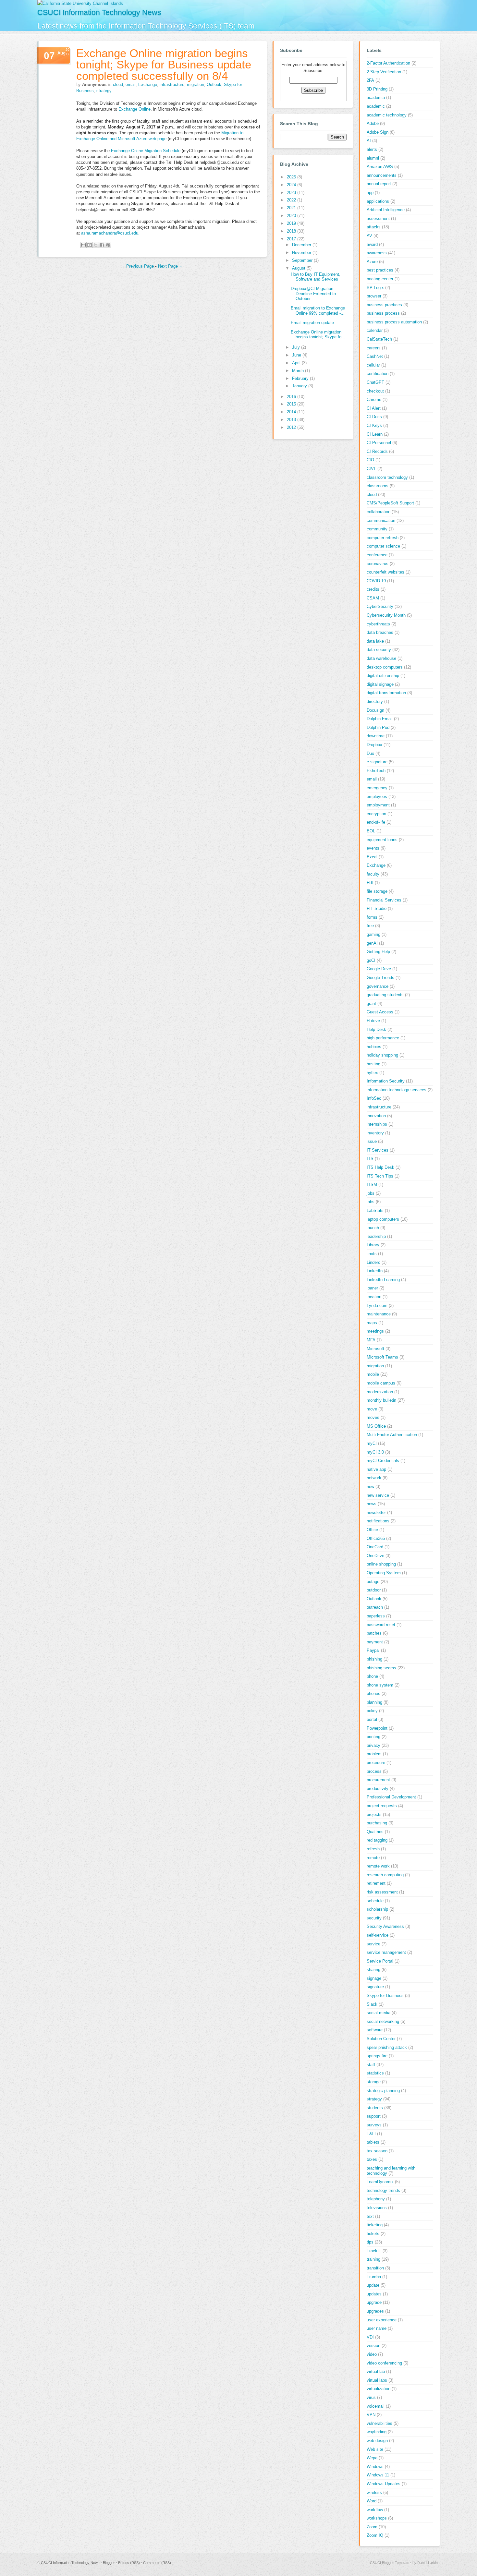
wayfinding (377, 2432)
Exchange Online (135, 109)
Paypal (373, 1650)
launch (373, 1228)
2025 (292, 177)
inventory (375, 1133)
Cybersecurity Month (386, 615)
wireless (374, 2492)
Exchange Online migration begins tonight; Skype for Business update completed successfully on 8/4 (164, 64)
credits (373, 589)
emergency (377, 788)
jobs (371, 1193)
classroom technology (387, 477)
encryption (376, 814)
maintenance (379, 1314)
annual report (379, 184)
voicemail (376, 2406)
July (297, 347)
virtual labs (377, 2380)
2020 (292, 216)
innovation (376, 1116)
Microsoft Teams (382, 1357)
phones (373, 1693)
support (374, 2116)
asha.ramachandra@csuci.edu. (111, 233)
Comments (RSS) (157, 2563)
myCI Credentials (383, 1461)
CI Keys (374, 425)
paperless (376, 1616)
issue (372, 1141)
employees (377, 797)
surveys (374, 2125)
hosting (373, 1064)
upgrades (375, 2311)
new (370, 1487)
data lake (375, 641)
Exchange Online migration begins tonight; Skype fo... (318, 335)
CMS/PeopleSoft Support (390, 503)
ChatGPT (375, 382)
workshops (377, 2518)
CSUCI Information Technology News (99, 12)
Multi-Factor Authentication (392, 1435)
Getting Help (378, 952)
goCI (371, 960)
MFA (371, 1340)
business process (383, 313)
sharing (373, 1970)
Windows (375, 2467)
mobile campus (381, 1383)
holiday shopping (382, 1055)
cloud (118, 85)
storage (374, 2082)
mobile (373, 1374)
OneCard (375, 1547)
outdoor (374, 1590)
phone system (380, 1685)
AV (369, 236)
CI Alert (374, 408)
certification (378, 374)
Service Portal (380, 1961)
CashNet (375, 356)
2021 (292, 208)
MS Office (376, 1426)
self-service (378, 1935)
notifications (378, 1521)
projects (374, 1814)
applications (378, 201)
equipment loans (382, 840)
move (372, 1409)
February (301, 378)
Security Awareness (385, 1926)
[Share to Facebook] (102, 245)
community (377, 529)
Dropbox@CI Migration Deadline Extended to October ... (313, 294)
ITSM (372, 1185)
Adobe (373, 123)
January (300, 386)
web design (377, 2441)
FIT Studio (377, 908)
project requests (382, 1806)
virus (371, 2397)
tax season (377, 2151)
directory (375, 701)
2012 (292, 427)
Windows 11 (378, 2475)
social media (379, 2013)
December (302, 245)
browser (374, 296)
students (375, 2108)
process (374, 1771)
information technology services (397, 1090)
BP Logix (375, 288)
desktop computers (385, 667)
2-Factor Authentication (388, 63)
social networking (383, 2021)
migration (196, 85)
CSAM (373, 598)
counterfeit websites (385, 572)
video (372, 2354)
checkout (375, 391)
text (370, 2216)
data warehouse (381, 658)
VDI (370, 2337)
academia (376, 97)
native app (376, 1469)
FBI (370, 883)
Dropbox (374, 745)
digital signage (380, 684)
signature (375, 1987)
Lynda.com (377, 1306)
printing (373, 1737)
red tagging (377, 1840)
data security (379, 650)
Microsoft (375, 1349)
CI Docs (374, 417)
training (373, 2259)
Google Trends (380, 978)
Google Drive (379, 969)
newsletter (376, 1512)
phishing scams (381, 1668)
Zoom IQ (375, 2535)
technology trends (383, 2190)
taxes (372, 2159)
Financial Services (384, 900)
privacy (373, 1745)
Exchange (148, 85)
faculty (373, 874)
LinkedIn (375, 1271)
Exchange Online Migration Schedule (146, 151)
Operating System (384, 1573)
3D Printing (377, 89)
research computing (385, 1875)
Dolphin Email (380, 719)
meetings (375, 1331)
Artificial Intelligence (386, 210)
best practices (380, 270)
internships (377, 1124)
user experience (382, 2320)
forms (372, 917)
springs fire (377, 2056)
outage (373, 1582)
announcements (382, 175)
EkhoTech (376, 771)
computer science (383, 546)
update (373, 2285)
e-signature (377, 762)
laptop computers (383, 1219)
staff (371, 2065)
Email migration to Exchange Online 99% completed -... (318, 311)
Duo (370, 753)
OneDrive (375, 1556)
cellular (373, 365)
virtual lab (376, 2371)
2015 (292, 404)
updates (374, 2294)
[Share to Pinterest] (108, 245)
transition (375, 2268)
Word (372, 2501)
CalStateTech (379, 339)
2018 (292, 231)
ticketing (375, 2225)
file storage (377, 891)
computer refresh (383, 538)
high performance (383, 1038)
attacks (374, 227)
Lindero (373, 1262)
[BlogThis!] (90, 245)
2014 (292, 412)
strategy (104, 91)
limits (372, 1254)
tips (370, 2242)
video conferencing (384, 2363)
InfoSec (374, 1098)
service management (386, 1952)
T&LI (371, 2134)
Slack (372, 2004)
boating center (380, 279)
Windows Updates (384, 2484)
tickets (373, 2234)
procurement (378, 1780)
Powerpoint (377, 1728)
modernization (380, 1392)
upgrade (374, 2302)
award (372, 244)
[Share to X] (96, 245)
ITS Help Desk (380, 1167)
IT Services (378, 1150)
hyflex (372, 1073)
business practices (384, 305)
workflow (375, 2510)
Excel (372, 857)
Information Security (386, 1081)
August (299, 268)
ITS (370, 1159)
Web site (375, 2449)
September (303, 260)
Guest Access (380, 1012)
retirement (376, 1883)
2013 (292, 420)
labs (371, 1202)
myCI (372, 1443)
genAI (372, 943)
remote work (378, 1866)
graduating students (385, 995)
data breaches (380, 632)
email (131, 85)
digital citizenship (383, 676)
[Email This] (83, 245)
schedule (375, 1901)
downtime (376, 736)
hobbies (374, 1047)
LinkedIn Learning (383, 1280)
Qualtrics (375, 1832)
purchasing (377, 1823)
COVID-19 (376, 581)
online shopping (381, 1564)
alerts (372, 149)
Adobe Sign (378, 132)
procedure (376, 1763)
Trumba (374, 2277)
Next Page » (170, 266)
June (297, 355)
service (373, 1944)
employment (378, 805)
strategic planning (383, 2091)
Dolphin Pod (378, 727)
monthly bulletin (381, 1400)
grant (371, 1004)
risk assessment (382, 1892)
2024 (292, 185)
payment (375, 1642)
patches (374, 1633)
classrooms (378, 486)
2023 (292, 193)
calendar (375, 330)
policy (372, 1711)
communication (381, 520)
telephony (376, 2199)
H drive (373, 1021)
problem (374, 1754)
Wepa (372, 2458)
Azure (372, 262)
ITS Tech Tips (380, 1176)
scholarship (377, 1909)
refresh (373, 1849)
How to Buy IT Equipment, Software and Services (316, 277)
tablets (373, 2142)
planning (374, 1702)
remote (373, 1858)
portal (372, 1719)
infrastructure (172, 85)
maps (372, 1323)
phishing (374, 1659)
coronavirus (378, 564)
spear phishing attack (387, 2047)
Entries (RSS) (129, 2563)
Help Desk (376, 1029)
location (374, 1297)
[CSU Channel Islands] (80, 3)
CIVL (371, 469)
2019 (292, 223)
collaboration (379, 512)
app (370, 193)
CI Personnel (379, 443)
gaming (373, 934)
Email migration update (312, 323)
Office (372, 1530)
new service (378, 1495)
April (297, 363)
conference (377, 555)
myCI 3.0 (375, 1452)
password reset (381, 1625)
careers (374, 348)
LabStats (375, 1210)
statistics (375, 2073)
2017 (292, 239)
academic (376, 106)
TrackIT (374, 2251)
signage (374, 1978)
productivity (378, 1789)
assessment (378, 218)
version (373, 2346)
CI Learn (375, 434)
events (373, 848)
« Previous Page (138, 266)
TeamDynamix (380, 2182)
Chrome (374, 399)
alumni (373, 158)
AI (369, 141)
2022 (292, 200)
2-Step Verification (384, 72)
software (375, 2030)
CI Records (377, 451)
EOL (371, 831)
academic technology (387, 115)
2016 (292, 397)
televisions (377, 2208)
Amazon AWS (380, 167)
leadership (376, 1236)
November (302, 253)
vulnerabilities (379, 2423)
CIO (370, 460)
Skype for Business (385, 1995)
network (374, 1478)
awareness (377, 253)
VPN (371, 2415)
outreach (375, 1607)
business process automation (394, 322)
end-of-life (376, 822)
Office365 (376, 1538)
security (374, 1918)
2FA (370, 80)
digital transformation (386, 693)
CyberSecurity (380, 606)
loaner (372, 1288)
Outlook (214, 85)
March (299, 371)
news (372, 1504)
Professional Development (391, 1797)
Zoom (372, 2527)
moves (373, 1417)
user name (377, 2328)
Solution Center (381, 2039)
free (370, 926)
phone (372, 1676)
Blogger (109, 2563)
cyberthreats (378, 624)
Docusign (375, 710)
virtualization (379, 2389)
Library (373, 1245)
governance (378, 986)
